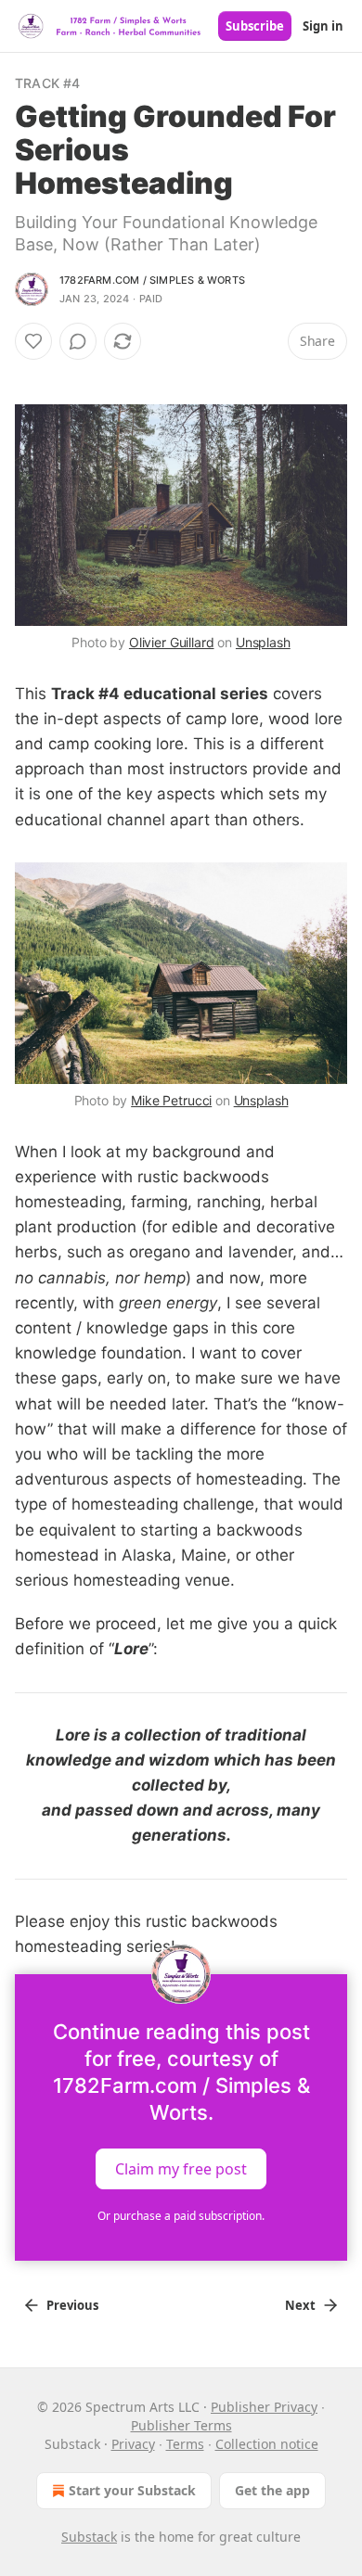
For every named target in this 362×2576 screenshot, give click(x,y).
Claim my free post (181, 2169)
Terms (185, 2444)
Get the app (272, 2490)
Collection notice (267, 2444)
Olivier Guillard (172, 642)
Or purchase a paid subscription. (181, 2216)
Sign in (323, 26)
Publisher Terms (181, 2425)
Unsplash (263, 642)
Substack (89, 2537)
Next (300, 2305)
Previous (72, 2305)
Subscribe (255, 26)
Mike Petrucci (171, 1100)
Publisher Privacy (264, 2407)
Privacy (133, 2444)
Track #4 (48, 83)
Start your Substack (132, 2490)
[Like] (33, 341)
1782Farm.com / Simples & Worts (152, 280)
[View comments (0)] (78, 341)
